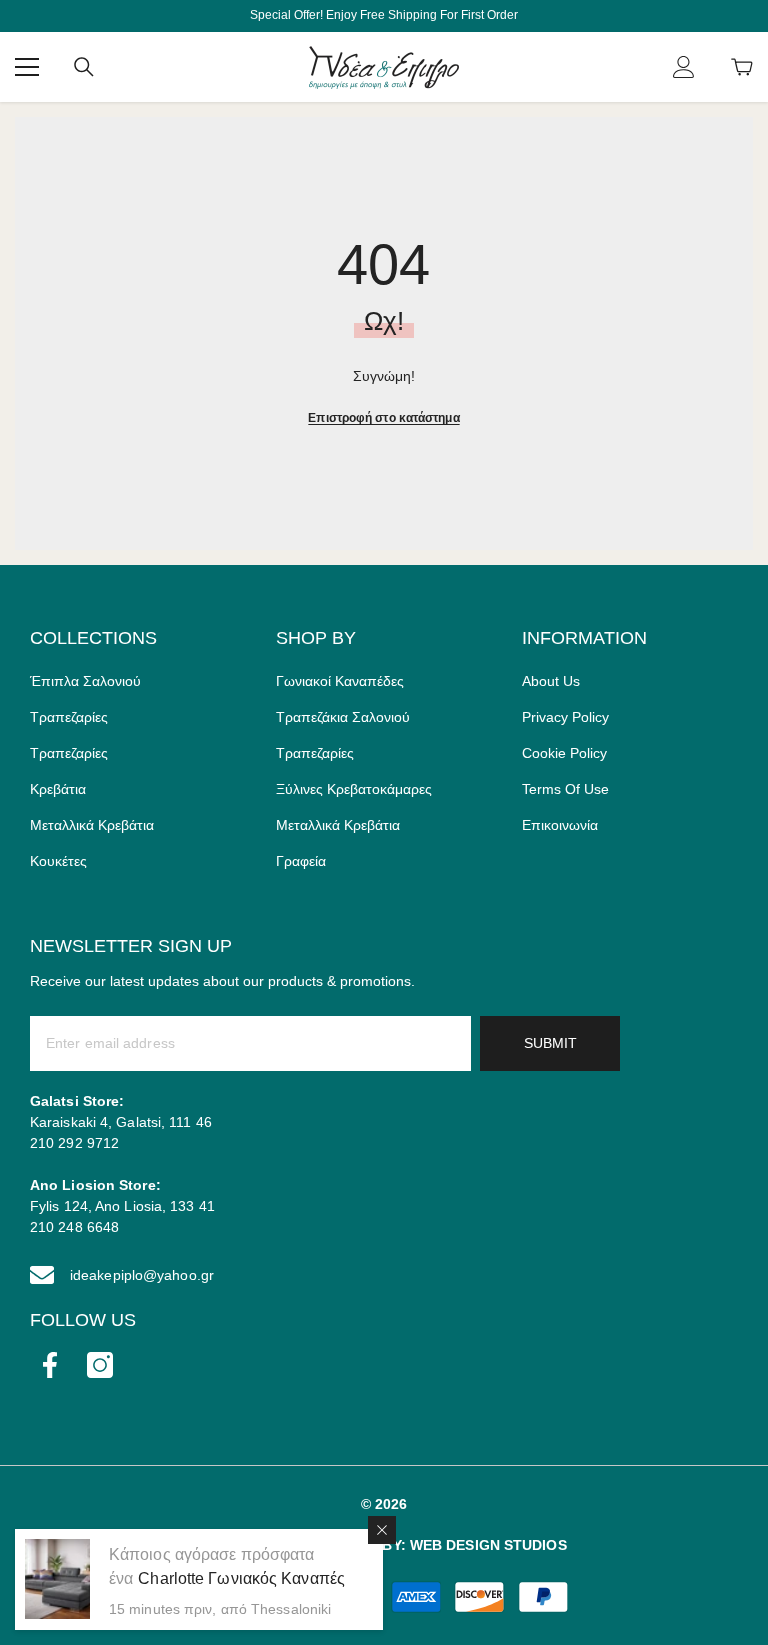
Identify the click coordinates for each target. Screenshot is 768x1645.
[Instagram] (100, 1365)
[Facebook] (50, 1365)
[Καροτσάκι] (742, 67)
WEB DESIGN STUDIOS (488, 1545)
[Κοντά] (382, 1530)
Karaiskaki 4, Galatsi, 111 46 (121, 1122)
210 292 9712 (74, 1143)
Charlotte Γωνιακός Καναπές (241, 1578)
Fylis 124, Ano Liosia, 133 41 (122, 1206)
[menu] (27, 67)
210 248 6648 (74, 1227)
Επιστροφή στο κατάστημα (383, 418)
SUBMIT (550, 1043)
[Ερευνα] (84, 67)
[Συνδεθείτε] (684, 67)
